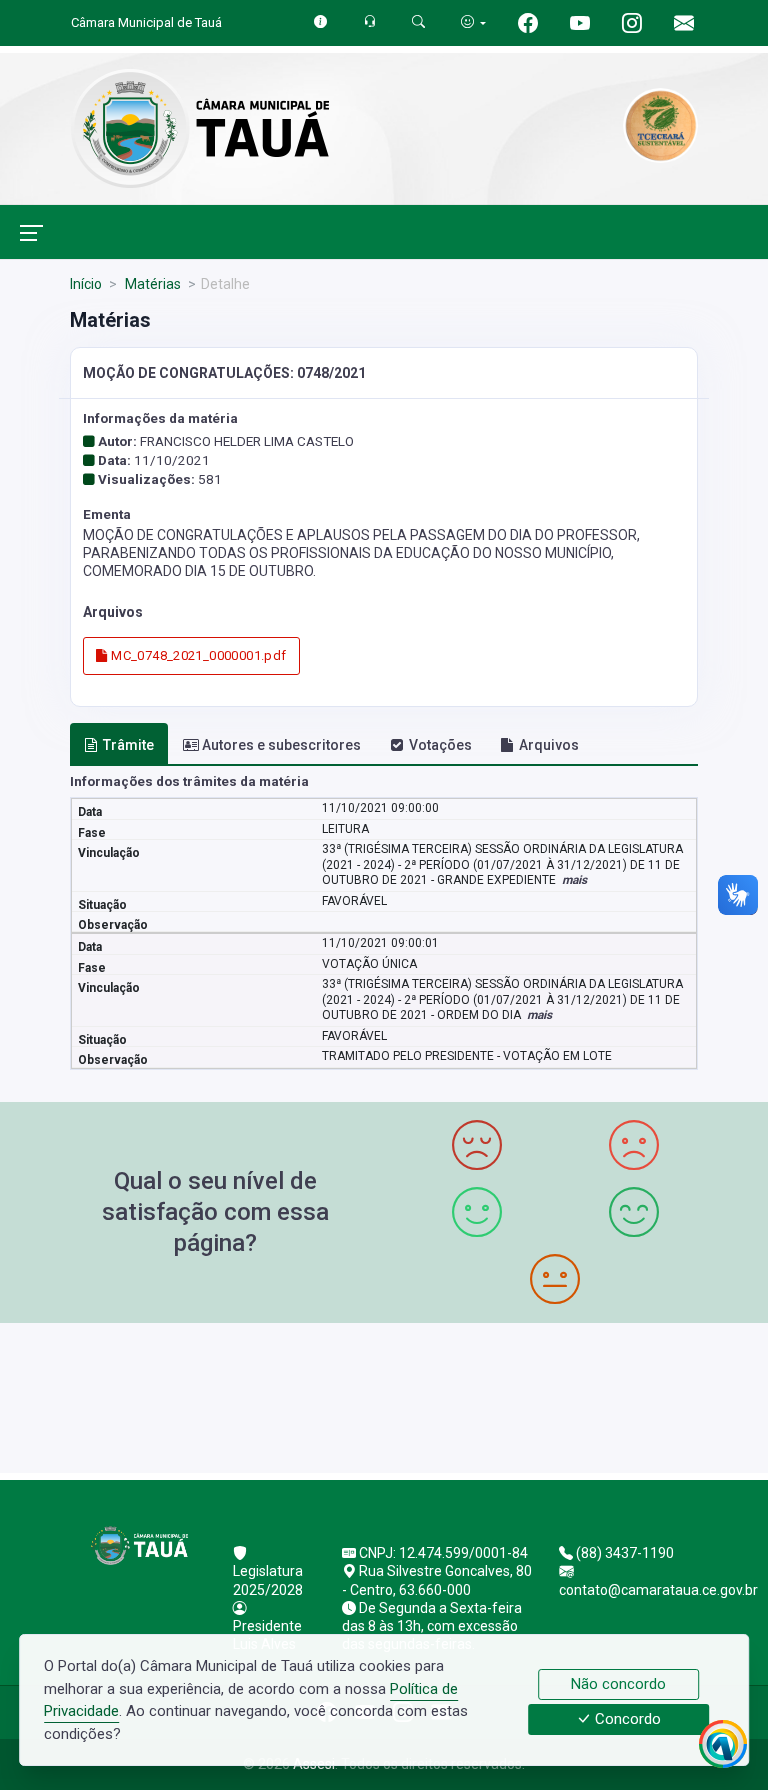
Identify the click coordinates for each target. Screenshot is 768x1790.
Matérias (151, 284)
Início (86, 284)
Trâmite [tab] (128, 745)
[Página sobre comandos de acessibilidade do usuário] (473, 22)
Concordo (626, 1720)
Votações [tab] (440, 745)
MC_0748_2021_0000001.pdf (197, 655)
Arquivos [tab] (549, 745)
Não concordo (618, 1684)
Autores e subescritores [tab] (281, 745)
